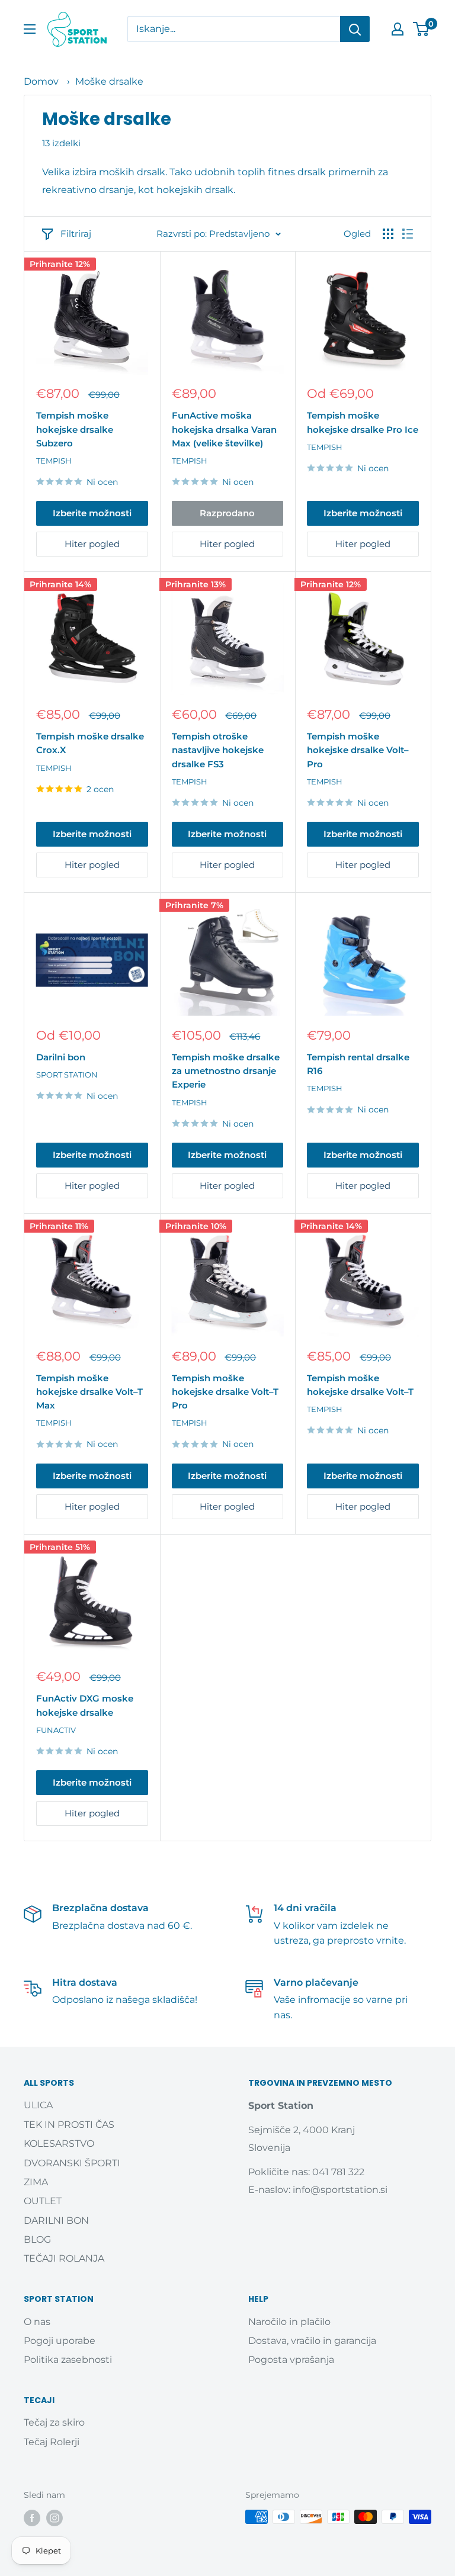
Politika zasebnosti (68, 2360)
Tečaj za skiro (54, 2422)
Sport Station (67, 1075)
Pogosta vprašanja (291, 2360)
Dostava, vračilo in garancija (312, 2341)
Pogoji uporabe (60, 2341)
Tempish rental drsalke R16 (358, 1064)
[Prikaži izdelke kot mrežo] (388, 234)
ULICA (38, 2105)
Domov (41, 81)
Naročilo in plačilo (289, 2322)
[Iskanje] (355, 29)
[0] (422, 29)
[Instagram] (55, 2518)
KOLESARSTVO (59, 2144)
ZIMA (36, 2182)
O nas (37, 2322)
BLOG (37, 2239)
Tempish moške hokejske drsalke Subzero (75, 429)
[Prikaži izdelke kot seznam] (408, 234)
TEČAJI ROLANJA (64, 2258)
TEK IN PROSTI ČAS (69, 2125)
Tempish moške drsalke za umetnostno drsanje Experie (226, 1071)
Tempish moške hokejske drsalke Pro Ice (363, 422)
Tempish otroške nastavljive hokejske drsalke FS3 (218, 750)
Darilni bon (61, 1057)
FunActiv (56, 1730)
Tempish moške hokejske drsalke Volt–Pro (358, 750)
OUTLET (43, 2201)
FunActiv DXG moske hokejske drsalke (85, 1705)
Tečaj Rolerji (52, 2442)
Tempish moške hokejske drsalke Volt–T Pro (225, 1392)
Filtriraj (76, 234)
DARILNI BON (56, 2220)
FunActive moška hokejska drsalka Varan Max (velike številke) (224, 429)
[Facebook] (32, 2518)
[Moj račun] (398, 29)
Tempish (54, 461)
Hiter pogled (92, 544)
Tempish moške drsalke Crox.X (90, 743)
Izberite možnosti (92, 513)
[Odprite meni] (30, 29)
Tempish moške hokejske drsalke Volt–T (360, 1385)
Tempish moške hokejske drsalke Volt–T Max (89, 1392)
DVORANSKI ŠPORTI (72, 2163)
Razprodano (227, 513)
